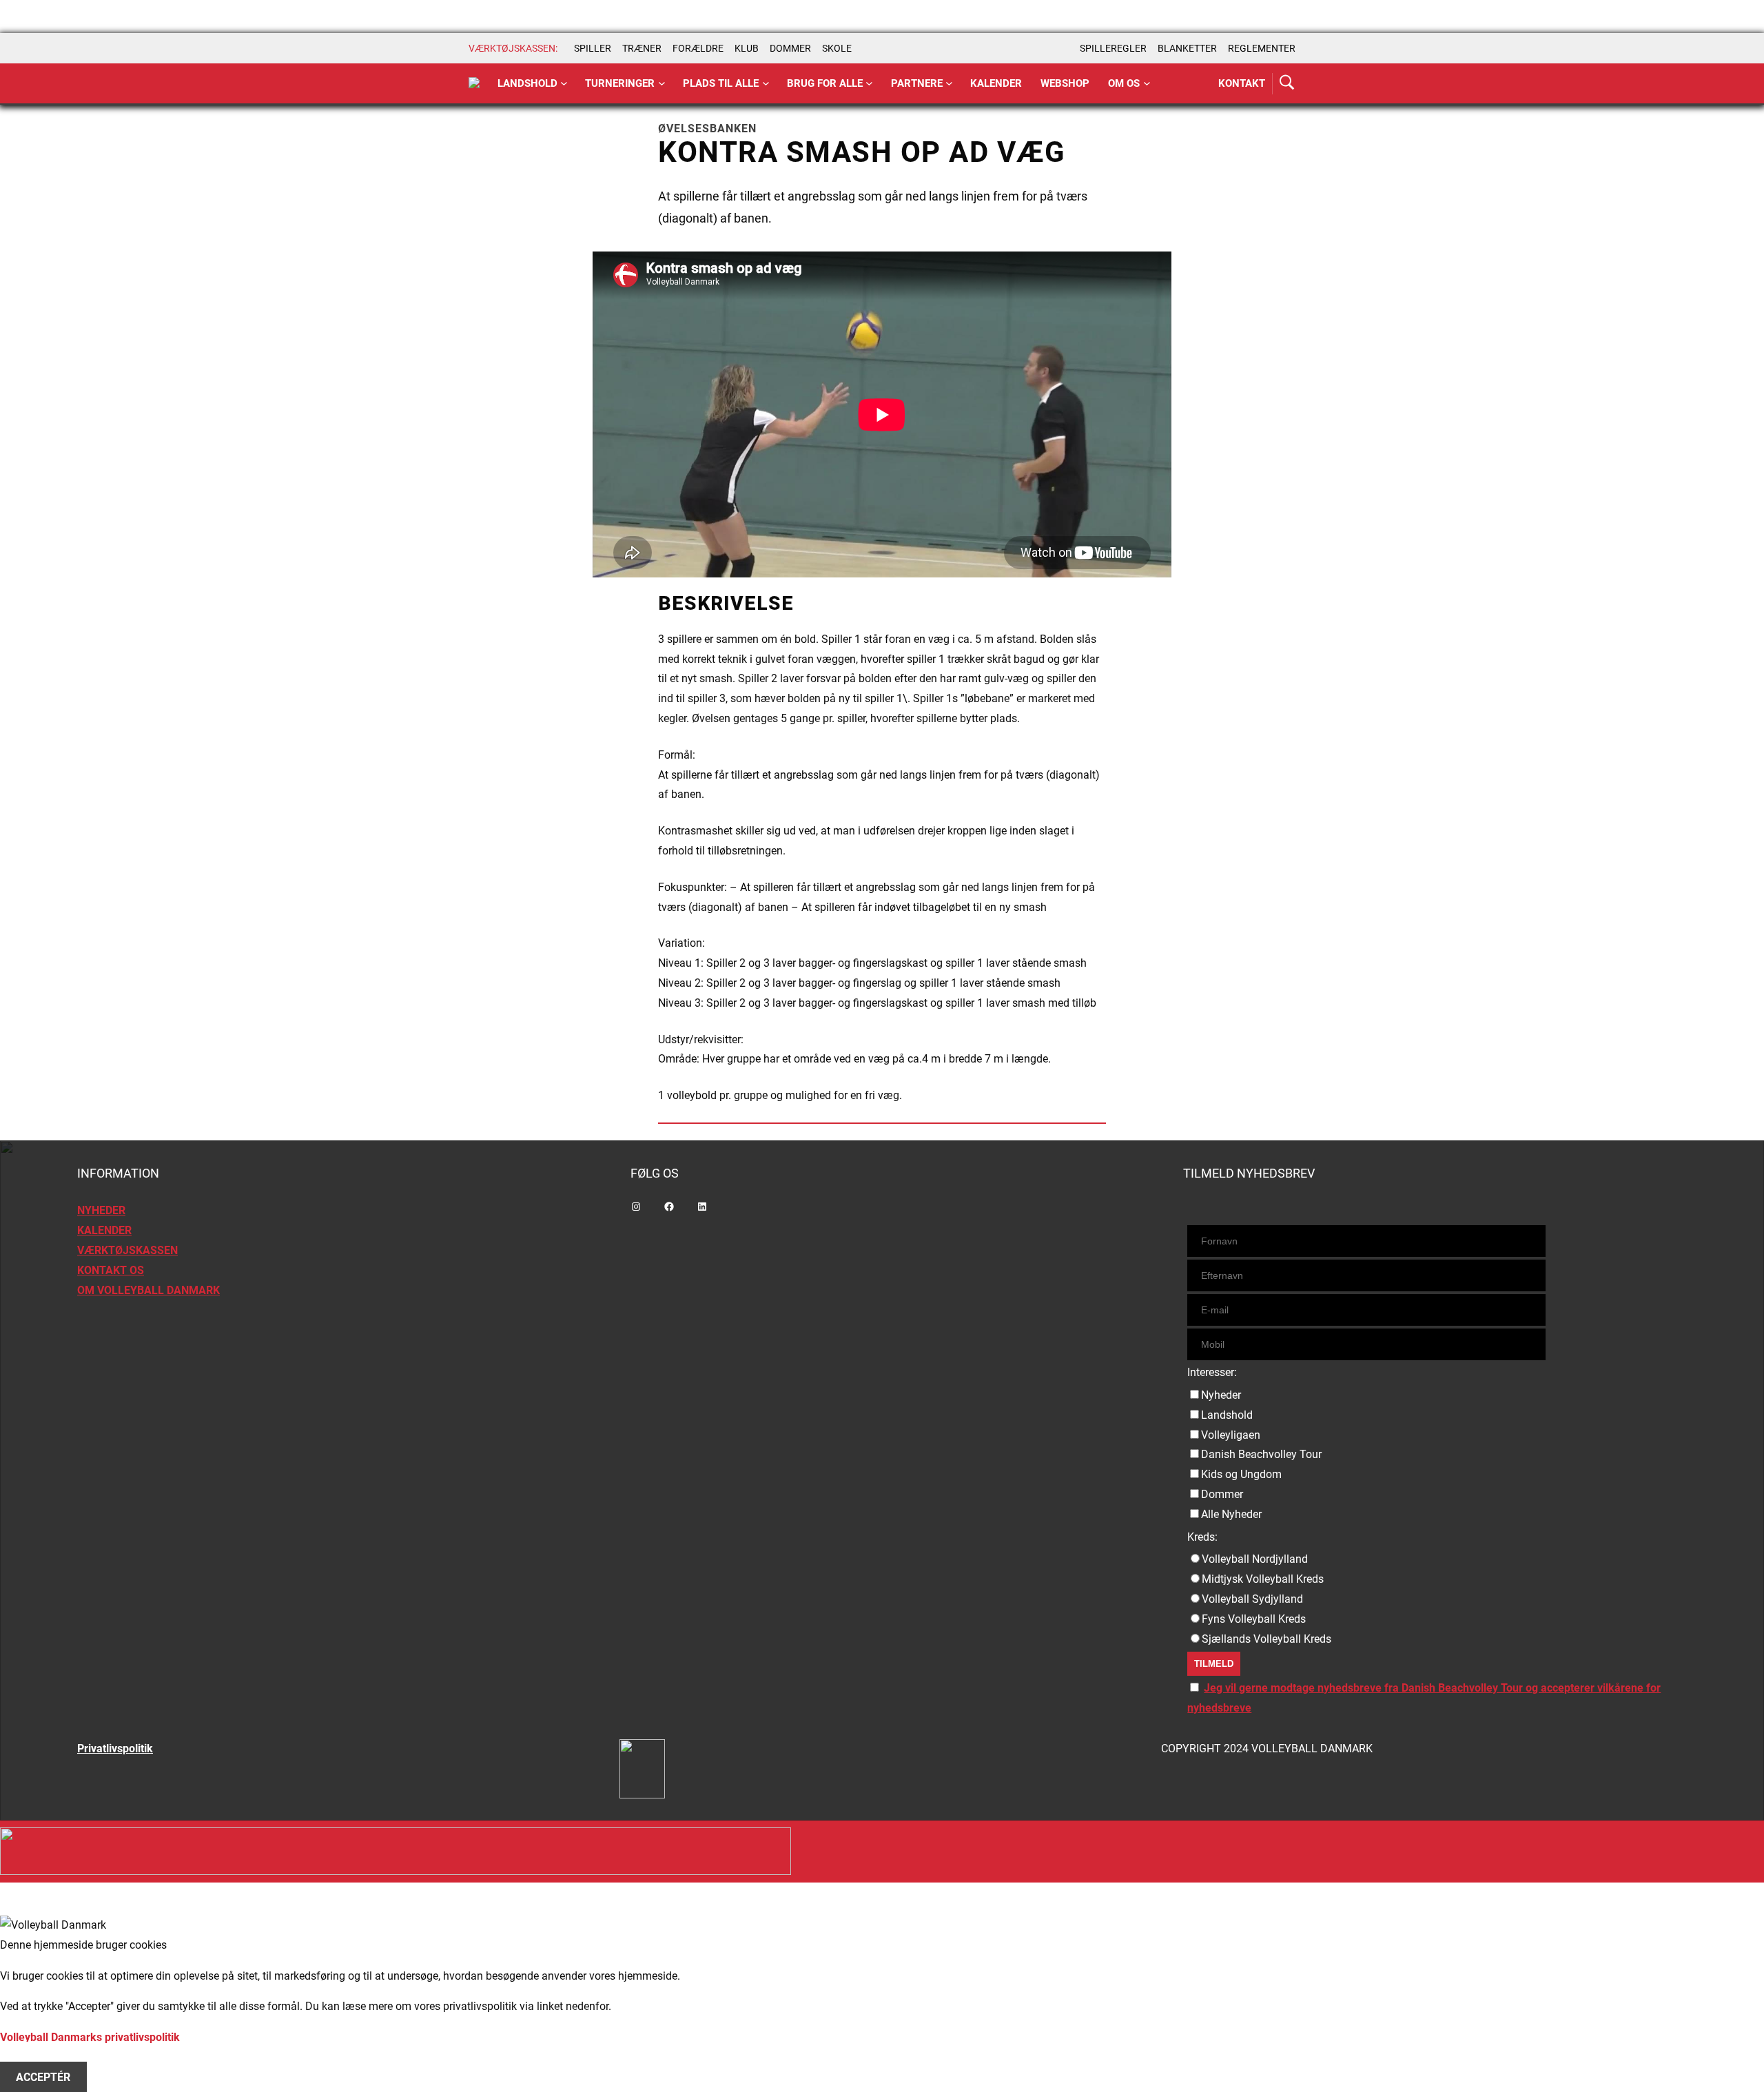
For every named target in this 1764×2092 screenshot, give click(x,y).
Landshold (527, 83)
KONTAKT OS (111, 1270)
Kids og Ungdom (1241, 1474)
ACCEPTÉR (43, 2077)
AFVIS (31, 2057)
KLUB (747, 48)
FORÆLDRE (698, 48)
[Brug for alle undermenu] (564, 84)
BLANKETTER (1187, 48)
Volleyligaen (1231, 1435)
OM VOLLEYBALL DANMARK (148, 1290)
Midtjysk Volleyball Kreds (1263, 1579)
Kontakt (1242, 83)
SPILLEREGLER (1113, 48)
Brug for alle (825, 83)
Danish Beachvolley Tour (1261, 1454)
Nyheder (1221, 1395)
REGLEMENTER (1262, 48)
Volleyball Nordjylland (1255, 1559)
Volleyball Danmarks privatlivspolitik (90, 2037)
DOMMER (790, 48)
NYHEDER (101, 1210)
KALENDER (104, 1230)
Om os (1124, 83)
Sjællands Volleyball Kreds (1266, 1639)
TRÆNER (642, 48)
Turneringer (620, 83)
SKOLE (837, 48)
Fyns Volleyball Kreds (1254, 1619)
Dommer (1222, 1494)
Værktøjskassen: (513, 48)
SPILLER (593, 48)
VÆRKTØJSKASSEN (127, 1250)
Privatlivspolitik (115, 1749)
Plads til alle (721, 83)
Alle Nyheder (1231, 1514)
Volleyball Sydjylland (1252, 1599)
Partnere (917, 83)
